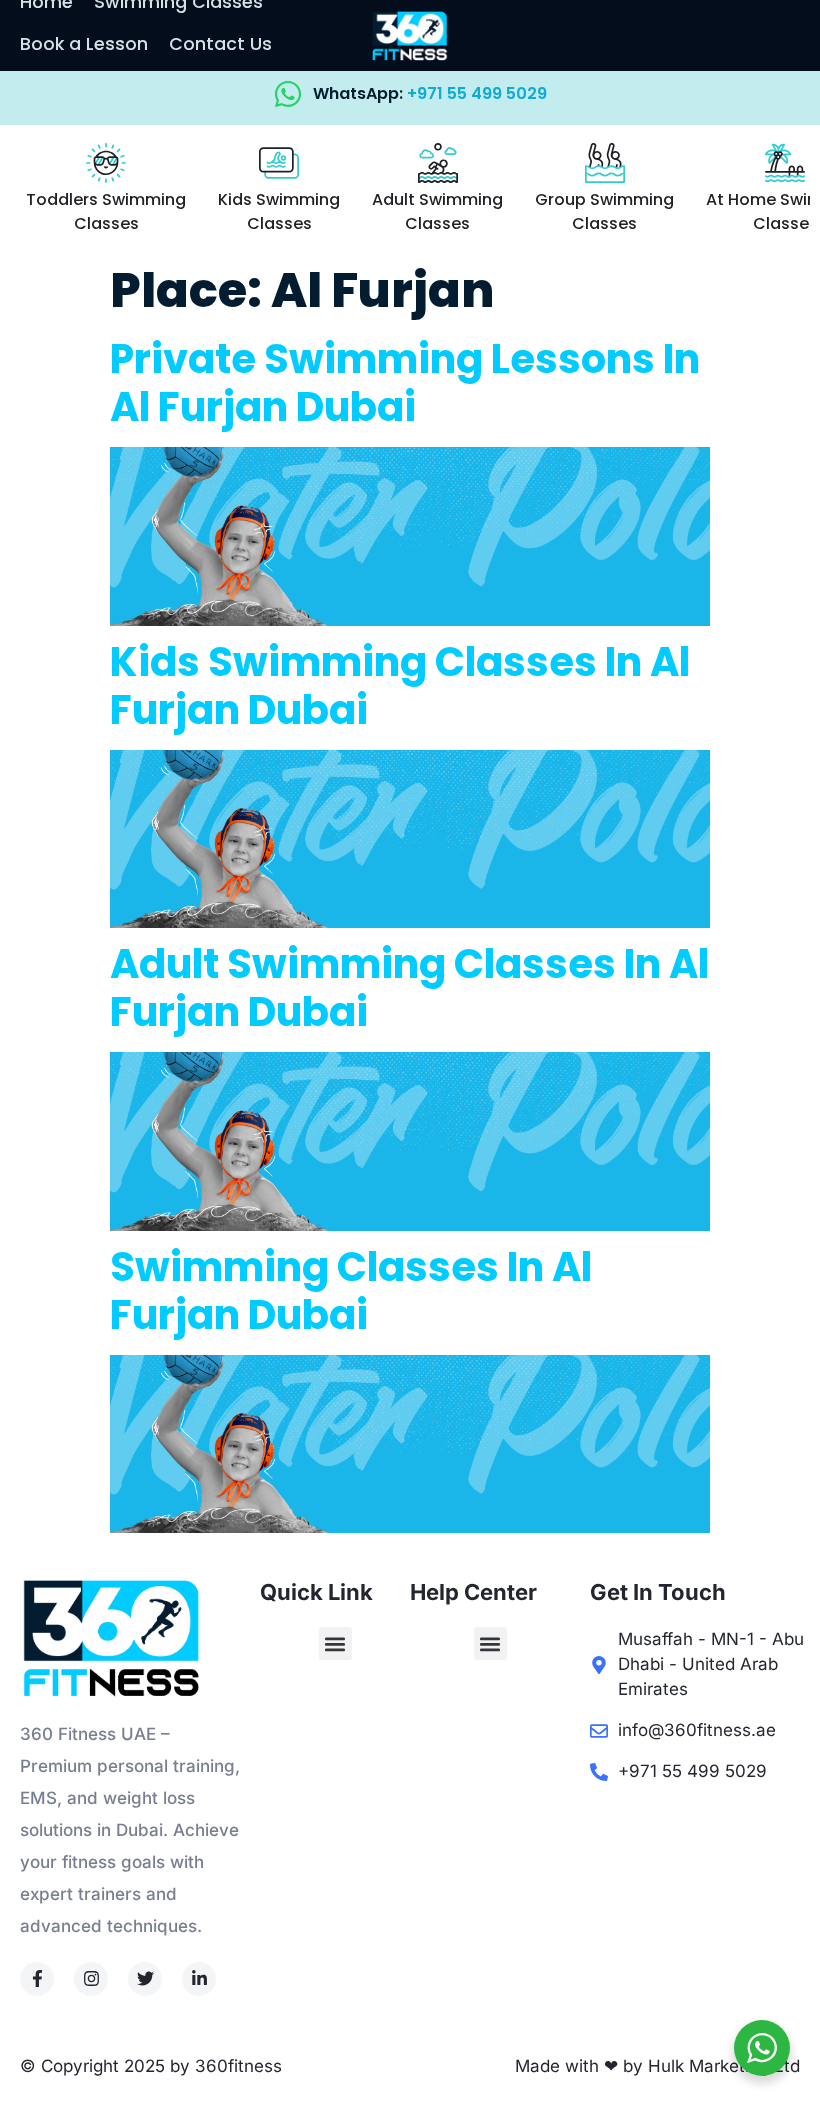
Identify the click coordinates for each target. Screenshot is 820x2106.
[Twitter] (145, 1979)
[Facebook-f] (37, 1979)
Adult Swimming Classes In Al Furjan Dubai (409, 988)
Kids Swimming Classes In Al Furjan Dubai (400, 686)
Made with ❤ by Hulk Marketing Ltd (657, 2066)
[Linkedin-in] (199, 1979)
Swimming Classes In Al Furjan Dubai (351, 1291)
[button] (335, 1643)
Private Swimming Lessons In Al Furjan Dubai (405, 383)
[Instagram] (91, 1979)
